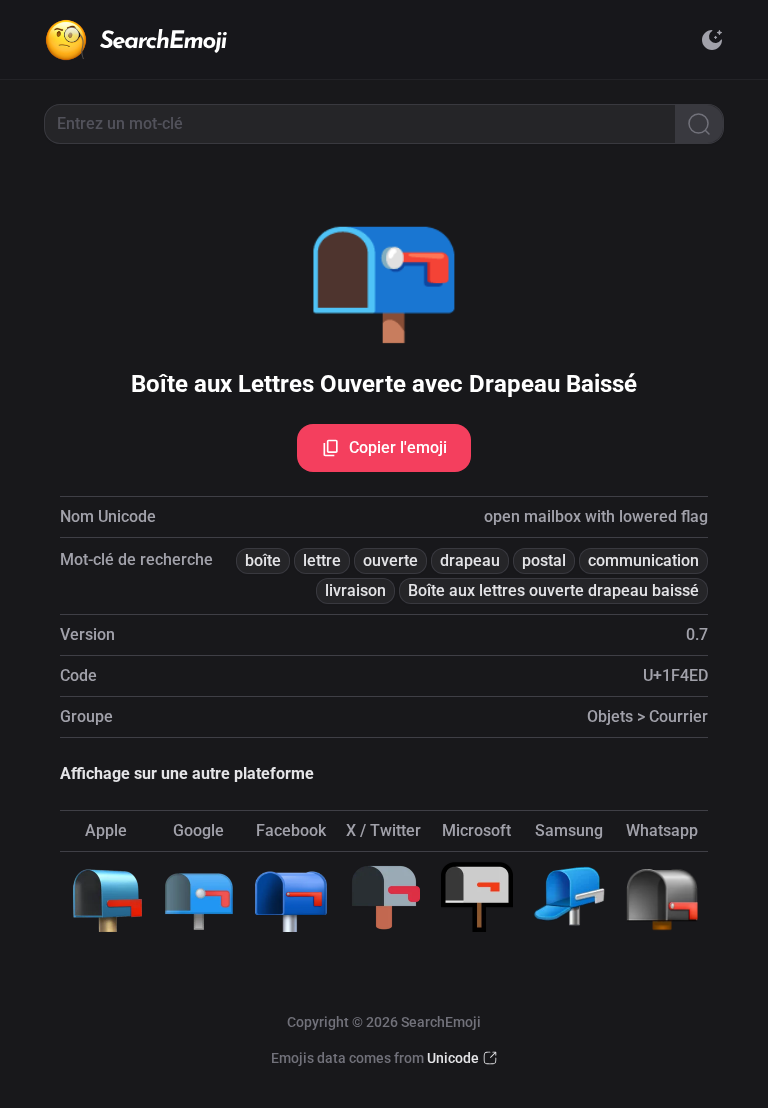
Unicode (453, 1058)
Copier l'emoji (398, 447)
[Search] (699, 124)
